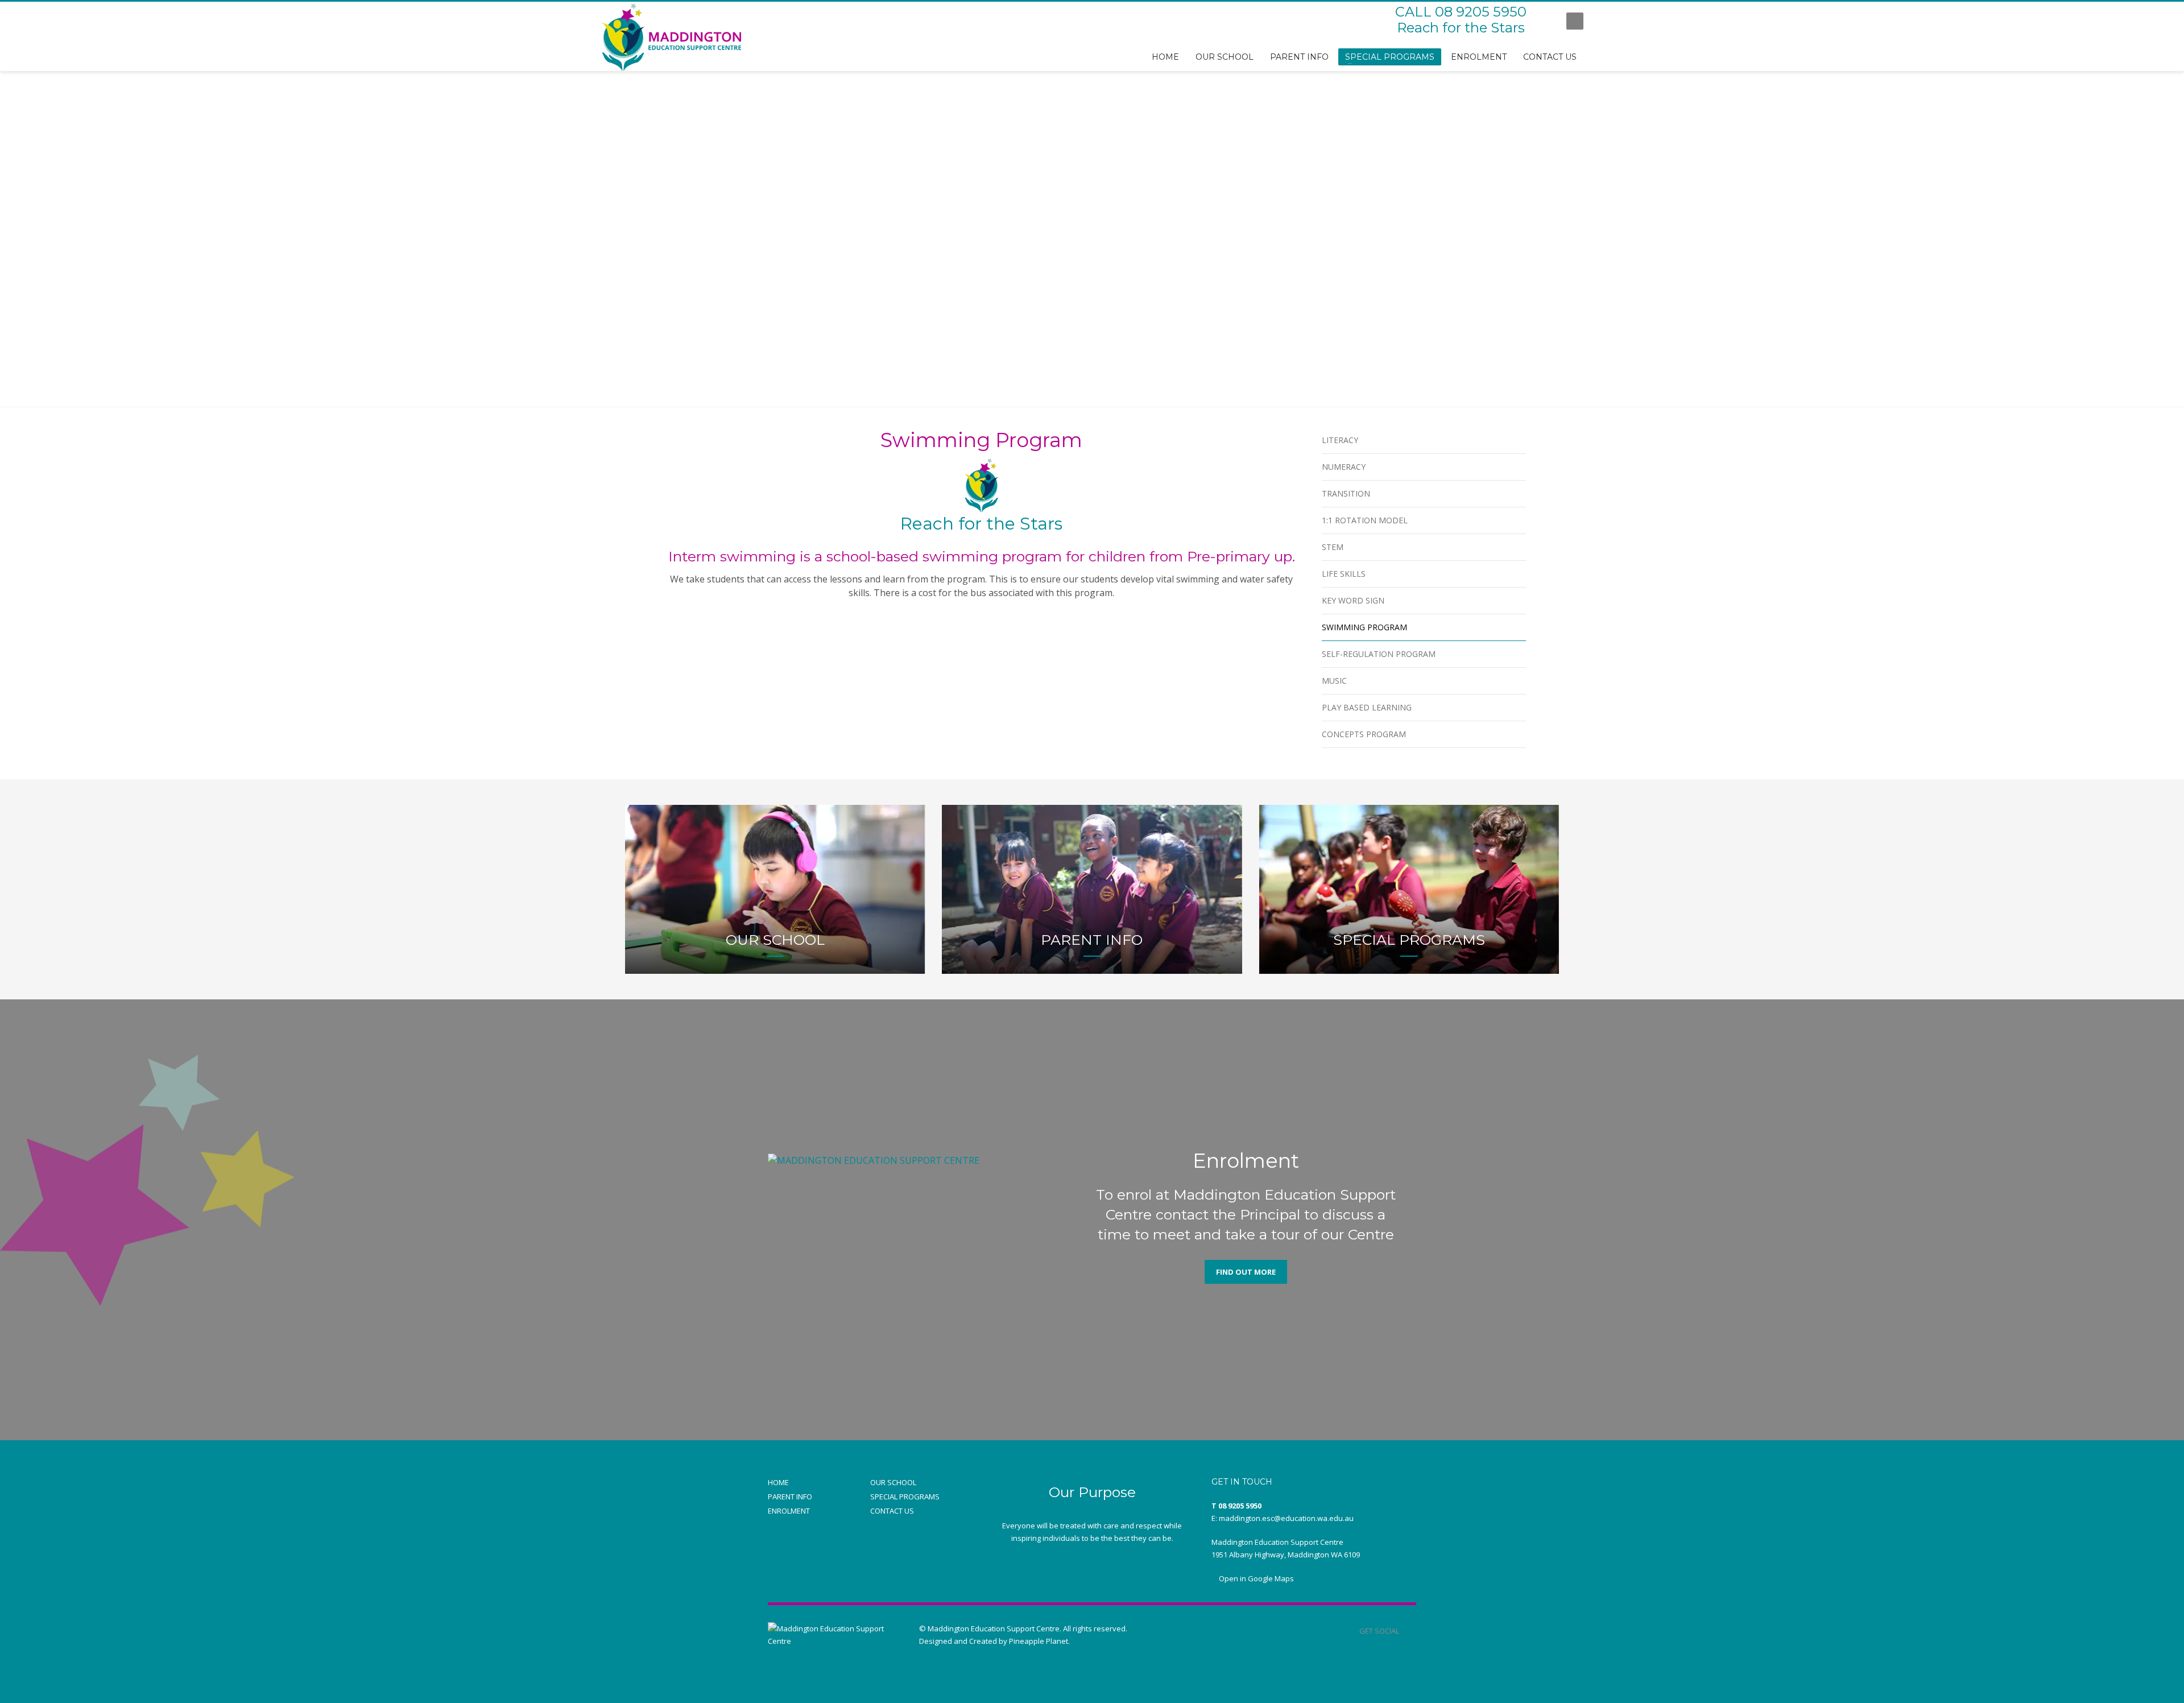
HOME (778, 1482)
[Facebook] (1546, 21)
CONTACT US (892, 1511)
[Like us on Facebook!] (1408, 1631)
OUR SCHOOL (893, 1482)
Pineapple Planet (1039, 1641)
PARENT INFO (790, 1497)
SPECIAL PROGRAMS (905, 1497)
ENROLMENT (789, 1511)
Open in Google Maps (1256, 1578)
